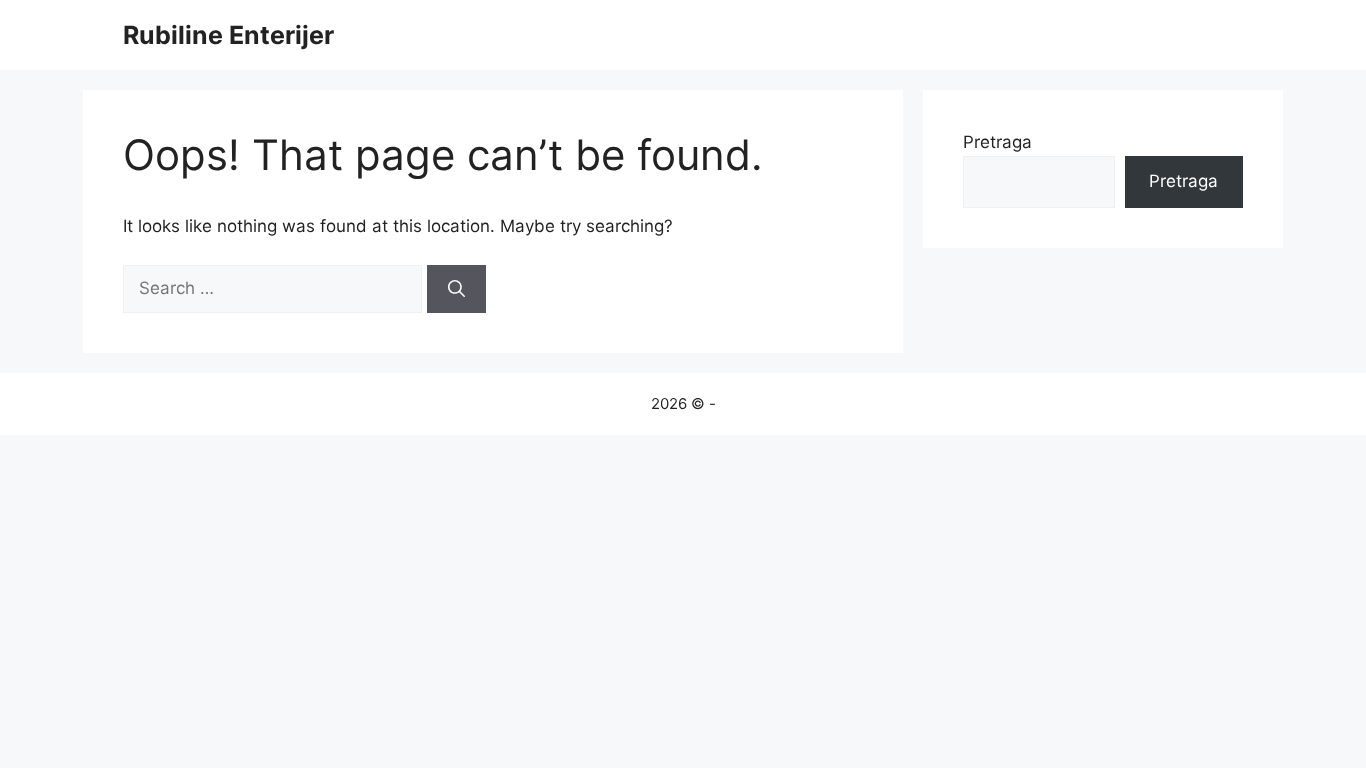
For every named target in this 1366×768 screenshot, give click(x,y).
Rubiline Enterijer (228, 35)
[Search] (456, 289)
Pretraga (997, 142)
